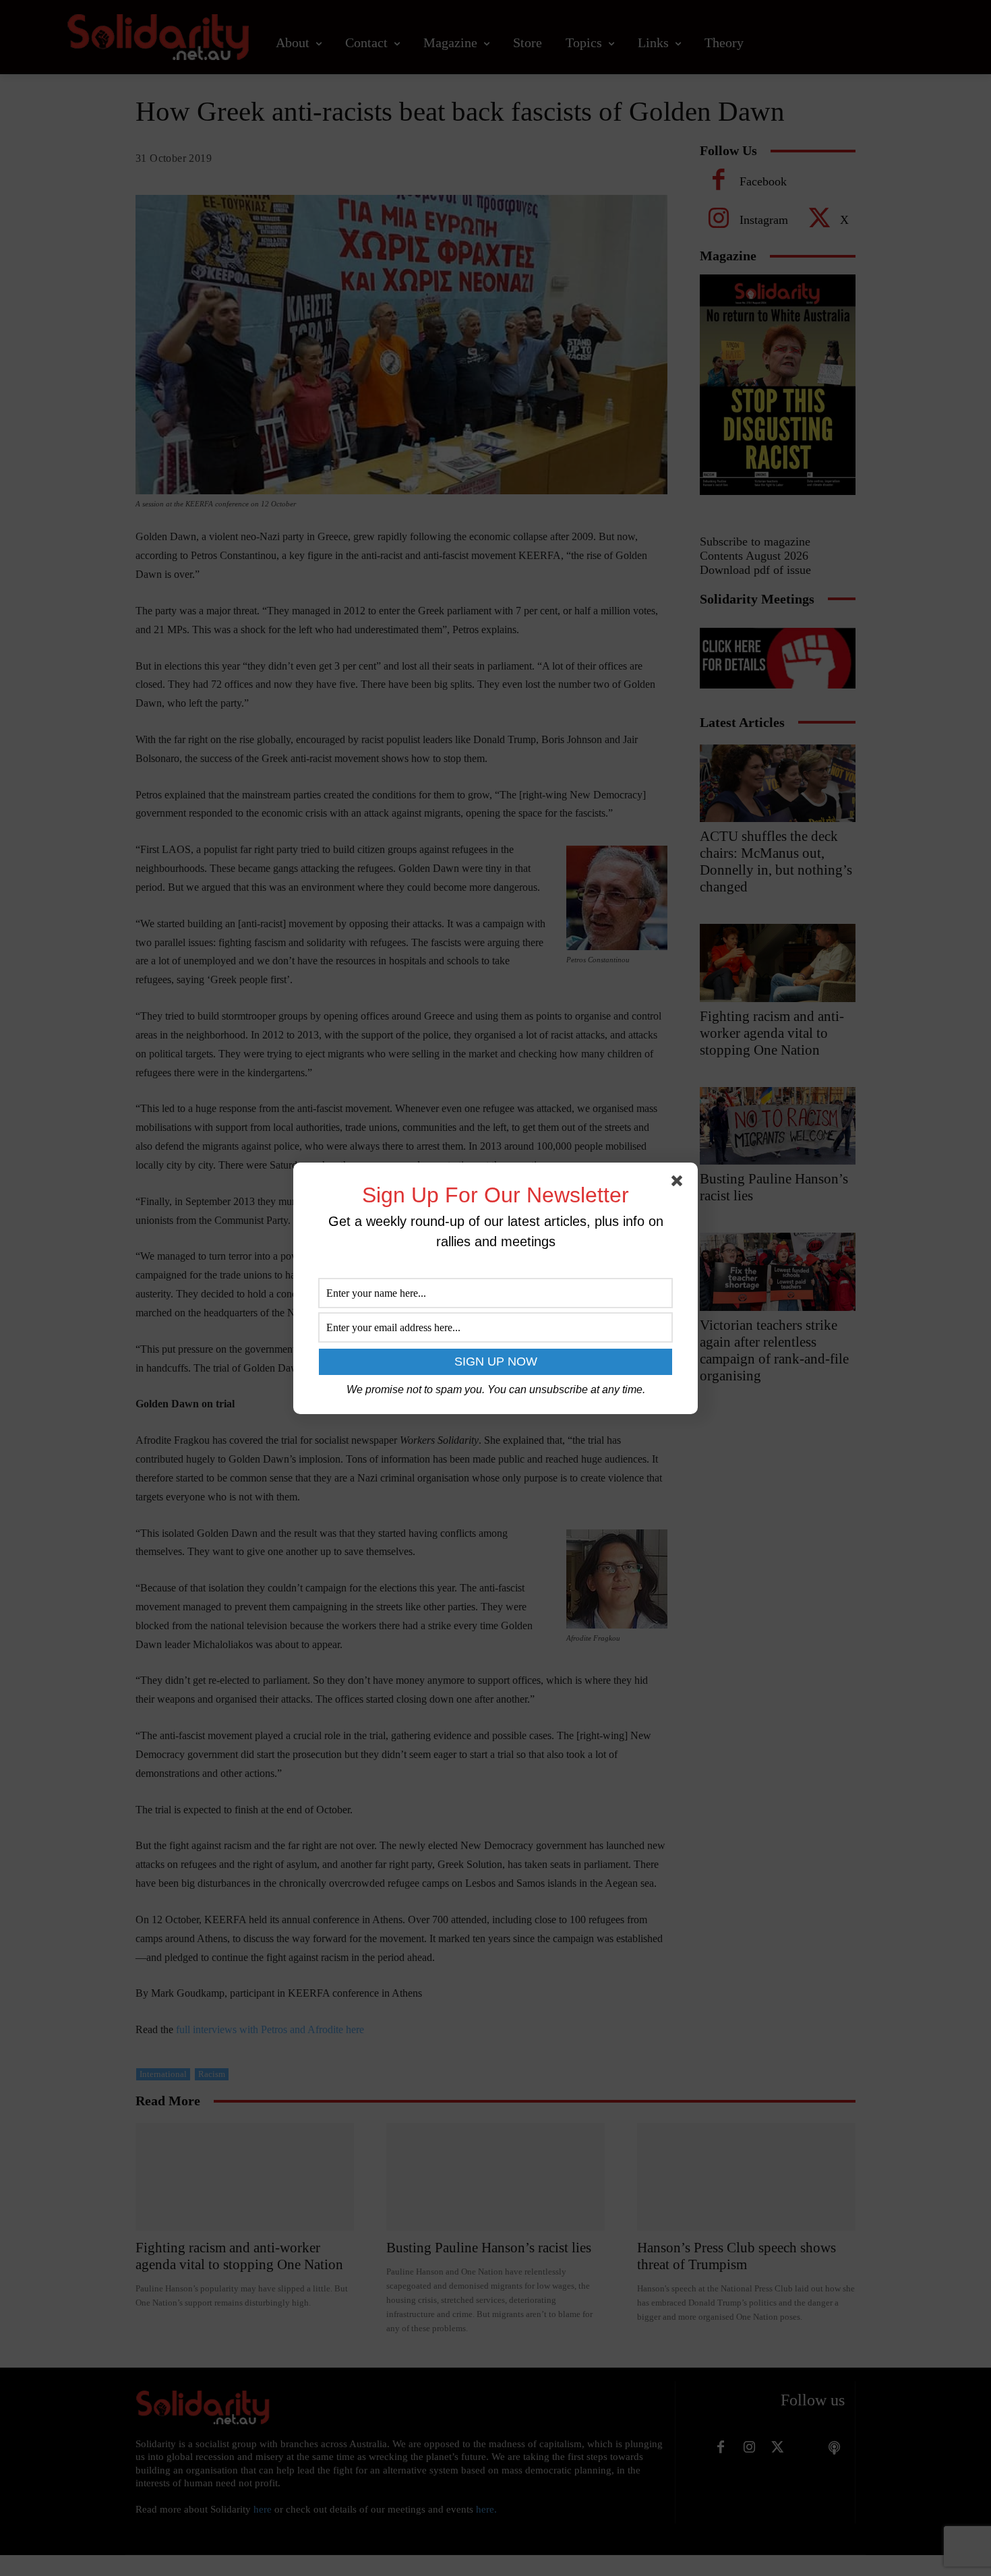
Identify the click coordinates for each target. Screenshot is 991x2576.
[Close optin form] (680, 1183)
